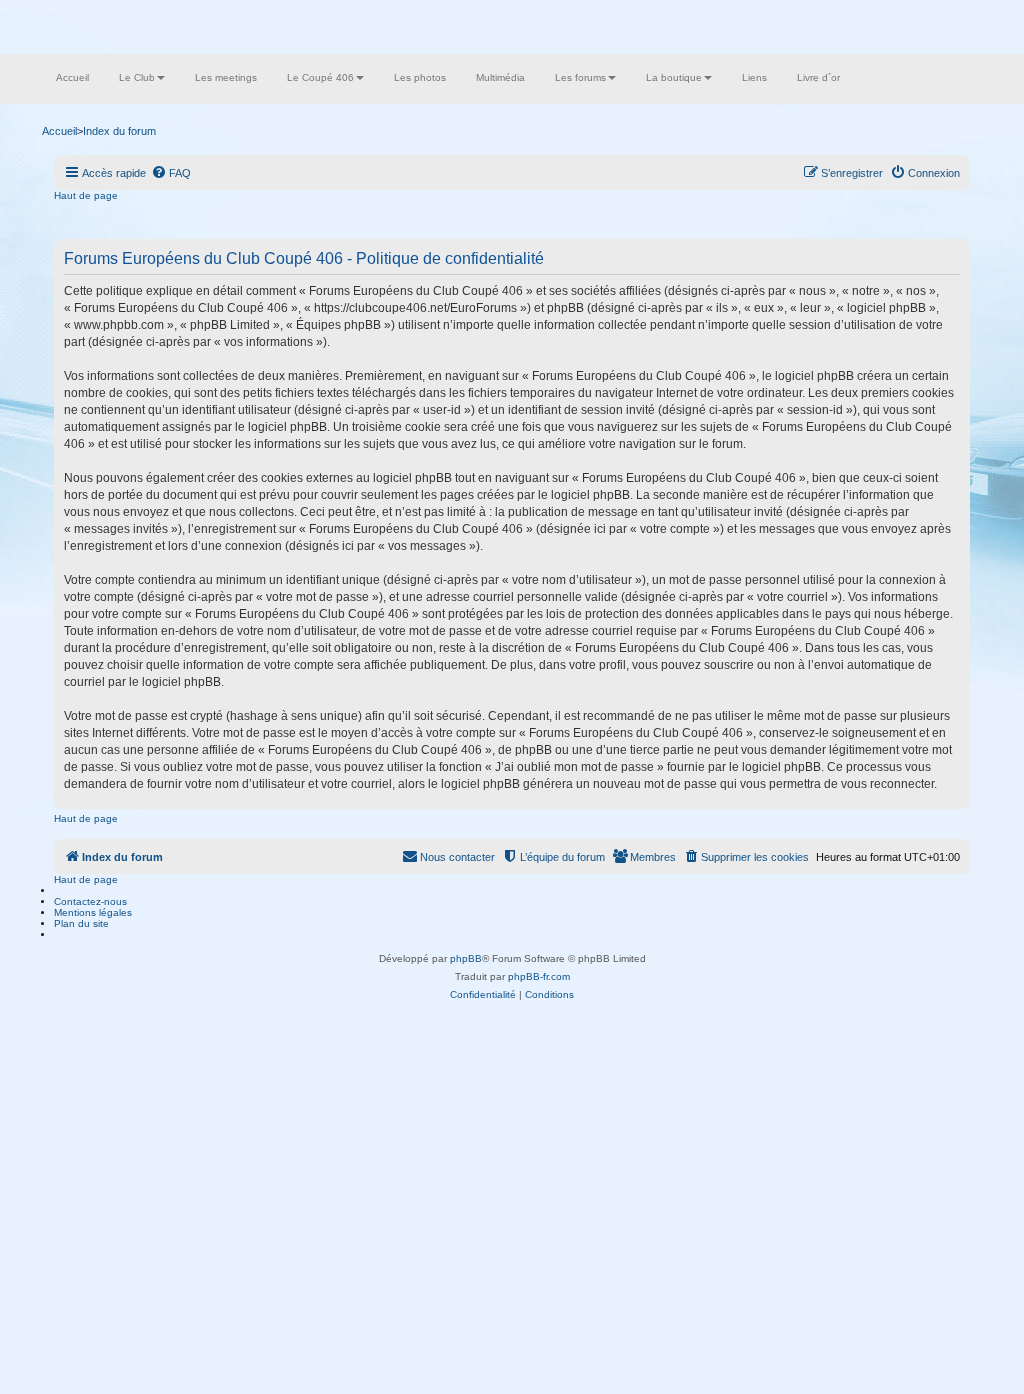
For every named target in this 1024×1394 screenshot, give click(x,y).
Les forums (580, 77)
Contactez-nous (90, 901)
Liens (754, 77)
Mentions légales (93, 912)
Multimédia (500, 77)
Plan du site (81, 923)
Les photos (420, 77)
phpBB (466, 958)
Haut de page (86, 195)
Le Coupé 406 (320, 77)
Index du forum (119, 131)
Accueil (72, 77)
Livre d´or (818, 77)
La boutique (674, 77)
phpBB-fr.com (539, 976)
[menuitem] (171, 173)
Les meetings (226, 77)
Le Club (137, 77)
